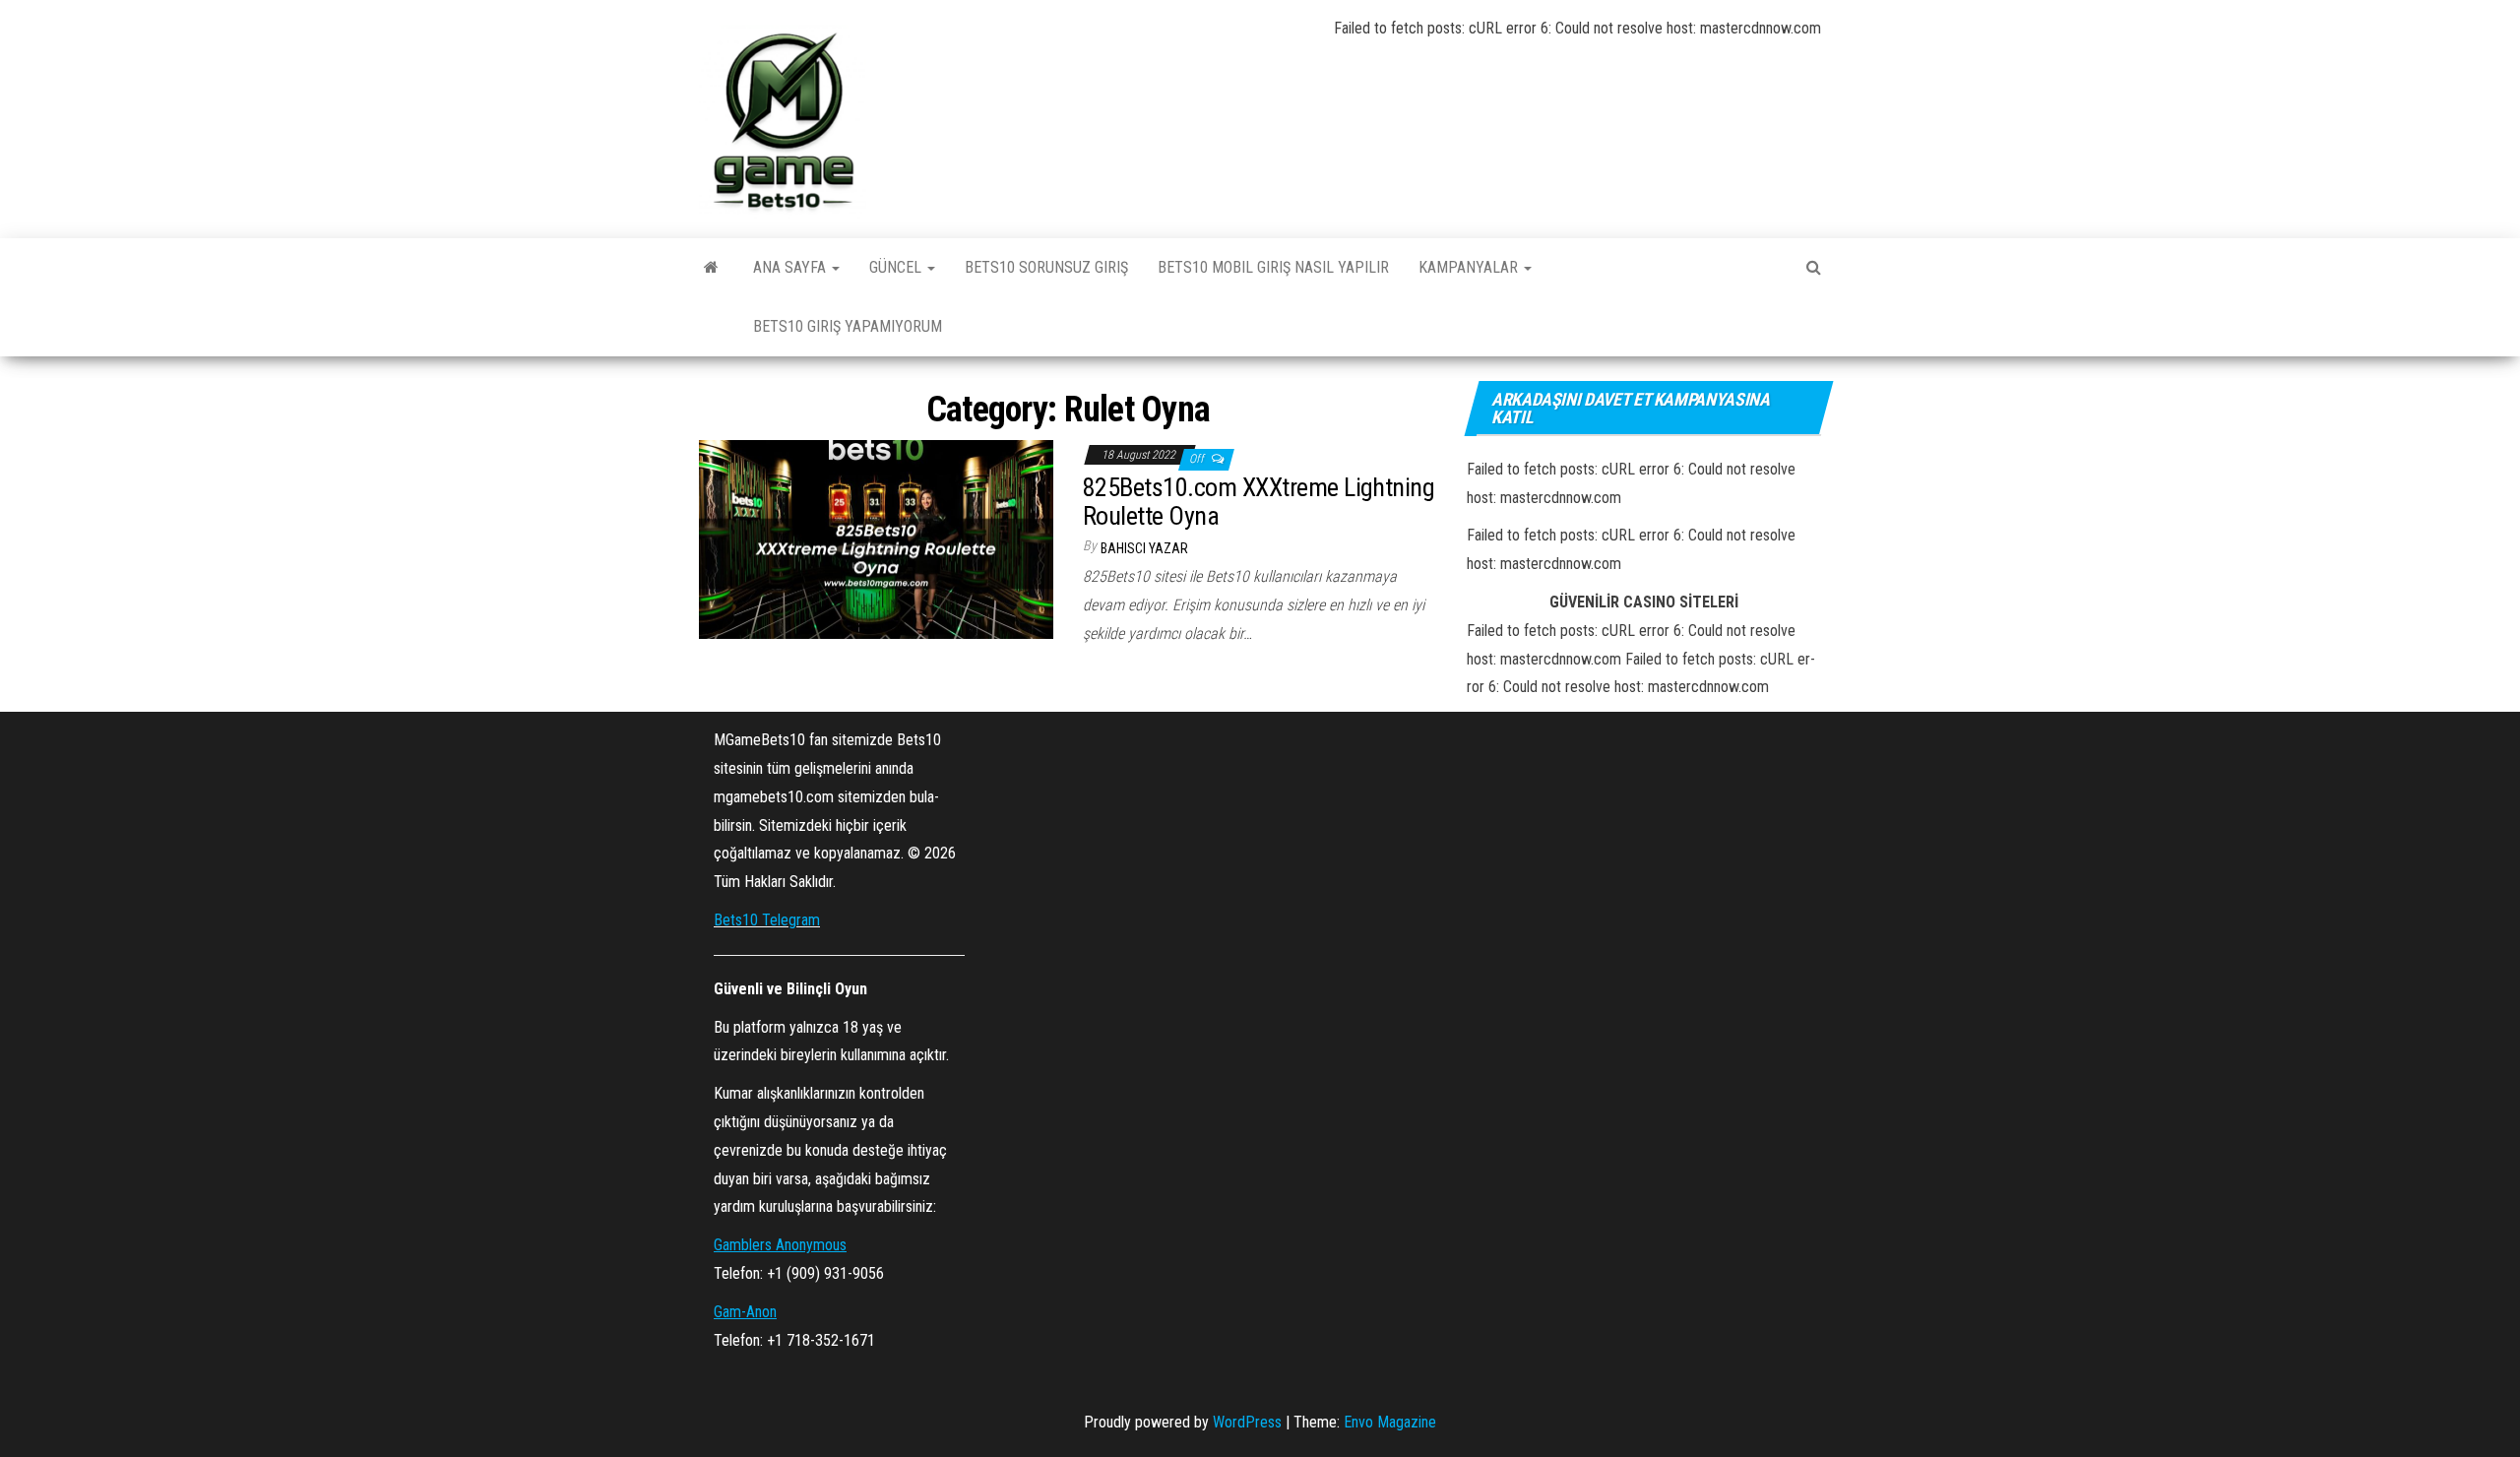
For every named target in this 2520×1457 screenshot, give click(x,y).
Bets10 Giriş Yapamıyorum (848, 326)
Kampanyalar (1470, 267)
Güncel (897, 267)
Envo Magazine (1390, 1422)
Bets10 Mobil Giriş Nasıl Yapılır (1273, 267)
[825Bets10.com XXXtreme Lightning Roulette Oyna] (876, 538)
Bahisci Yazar (1144, 548)
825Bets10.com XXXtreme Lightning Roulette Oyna (1259, 502)
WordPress (1247, 1422)
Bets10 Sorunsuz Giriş (1046, 267)
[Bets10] (711, 268)
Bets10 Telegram (767, 920)
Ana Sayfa (791, 267)
